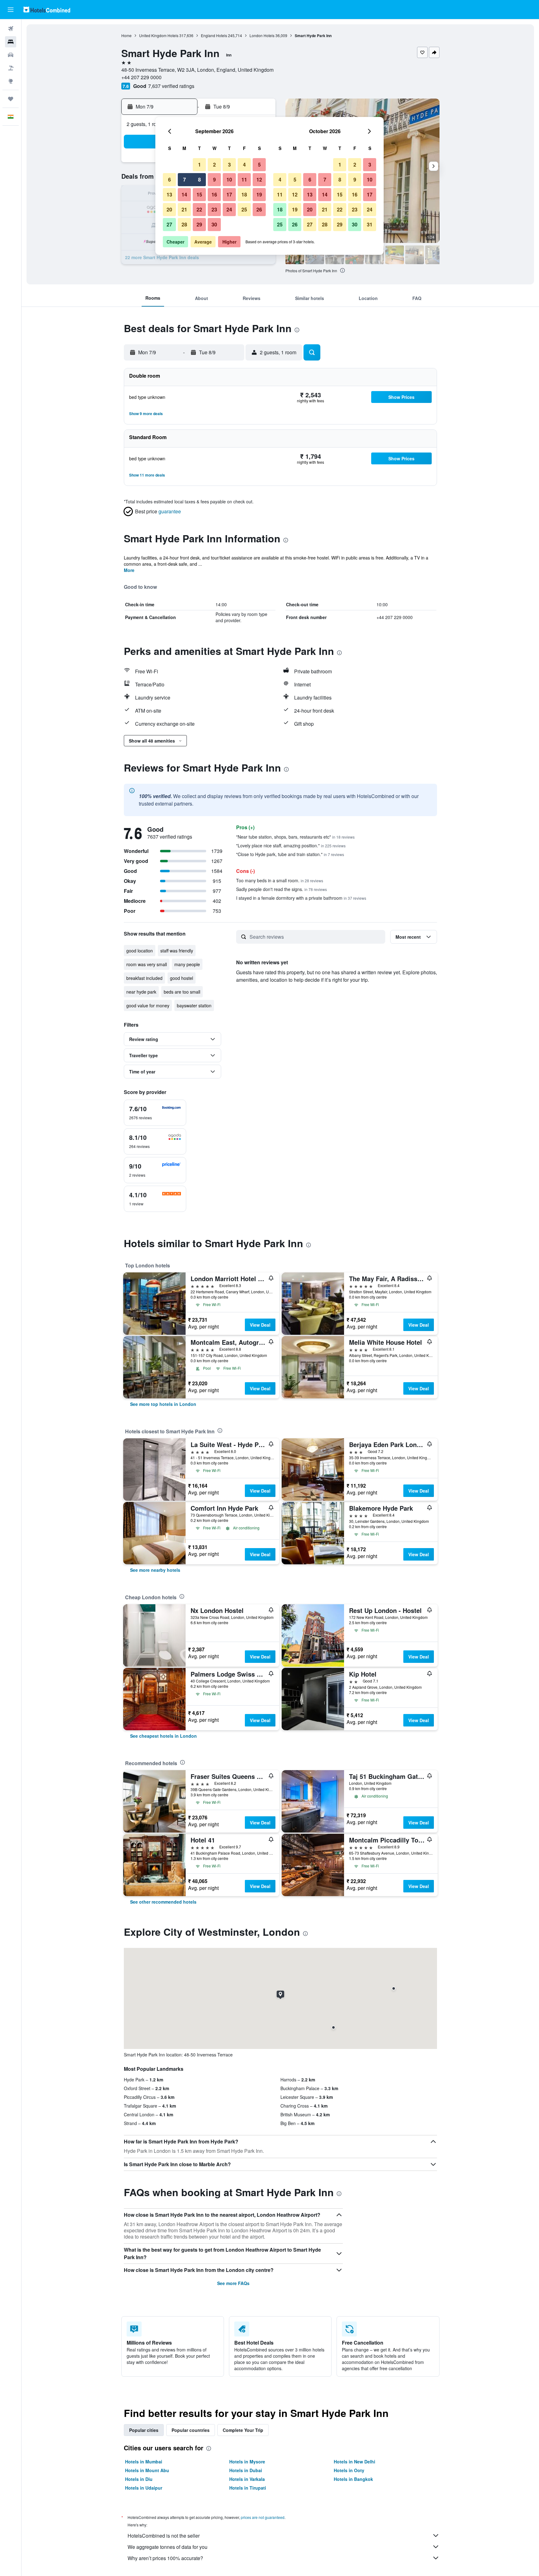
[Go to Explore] (11, 81)
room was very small (147, 964)
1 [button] (199, 165)
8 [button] (199, 179)
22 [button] (199, 209)
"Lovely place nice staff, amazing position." (291, 845)
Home (126, 35)
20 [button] (169, 209)
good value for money (148, 1005)
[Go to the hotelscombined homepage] (47, 10)
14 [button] (184, 194)
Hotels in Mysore (247, 2462)
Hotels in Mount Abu (147, 2470)
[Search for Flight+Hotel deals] (11, 68)
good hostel (182, 978)
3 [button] (229, 165)
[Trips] (11, 99)
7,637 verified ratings (171, 86)
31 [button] (370, 224)
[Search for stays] (11, 42)
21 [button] (184, 209)
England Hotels (214, 35)
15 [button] (199, 194)
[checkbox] (155, 1113)
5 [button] (259, 165)
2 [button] (214, 165)
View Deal (260, 1325)
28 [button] (184, 224)
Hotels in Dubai (246, 2470)
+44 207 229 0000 (141, 77)
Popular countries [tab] (191, 2430)
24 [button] (229, 209)
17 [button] (229, 194)
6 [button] (170, 179)
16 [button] (214, 194)
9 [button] (214, 179)
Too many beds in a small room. (280, 880)
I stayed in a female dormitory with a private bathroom (301, 898)
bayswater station (194, 1005)
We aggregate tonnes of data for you (168, 2547)
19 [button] (259, 194)
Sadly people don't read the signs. (282, 889)
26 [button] (259, 209)
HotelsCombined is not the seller (164, 2536)
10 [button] (229, 179)
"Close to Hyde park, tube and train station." (290, 854)
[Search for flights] (11, 29)
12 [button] (259, 179)
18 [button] (244, 194)
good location (140, 951)
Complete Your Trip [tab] (243, 2430)
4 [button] (244, 165)
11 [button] (244, 179)
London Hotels (262, 35)
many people (187, 964)
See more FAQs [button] (233, 2283)
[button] (11, 10)
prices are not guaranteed (263, 2517)
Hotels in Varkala (247, 2479)
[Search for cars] (11, 55)
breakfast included (144, 978)
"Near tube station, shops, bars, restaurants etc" (295, 837)
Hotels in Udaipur (144, 2488)
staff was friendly (177, 951)
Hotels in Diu (139, 2479)
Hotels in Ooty (349, 2470)
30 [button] (214, 224)
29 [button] (199, 224)
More (129, 570)
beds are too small (182, 992)
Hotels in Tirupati (248, 2488)
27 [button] (169, 224)
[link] (163, 1404)
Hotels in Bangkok (353, 2479)
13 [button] (169, 194)
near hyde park (141, 992)
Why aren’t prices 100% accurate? (165, 2558)
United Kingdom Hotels (159, 35)
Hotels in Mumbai (144, 2462)
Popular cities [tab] (144, 2430)
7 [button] (185, 179)
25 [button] (244, 209)
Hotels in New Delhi (354, 2462)
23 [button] (214, 209)
